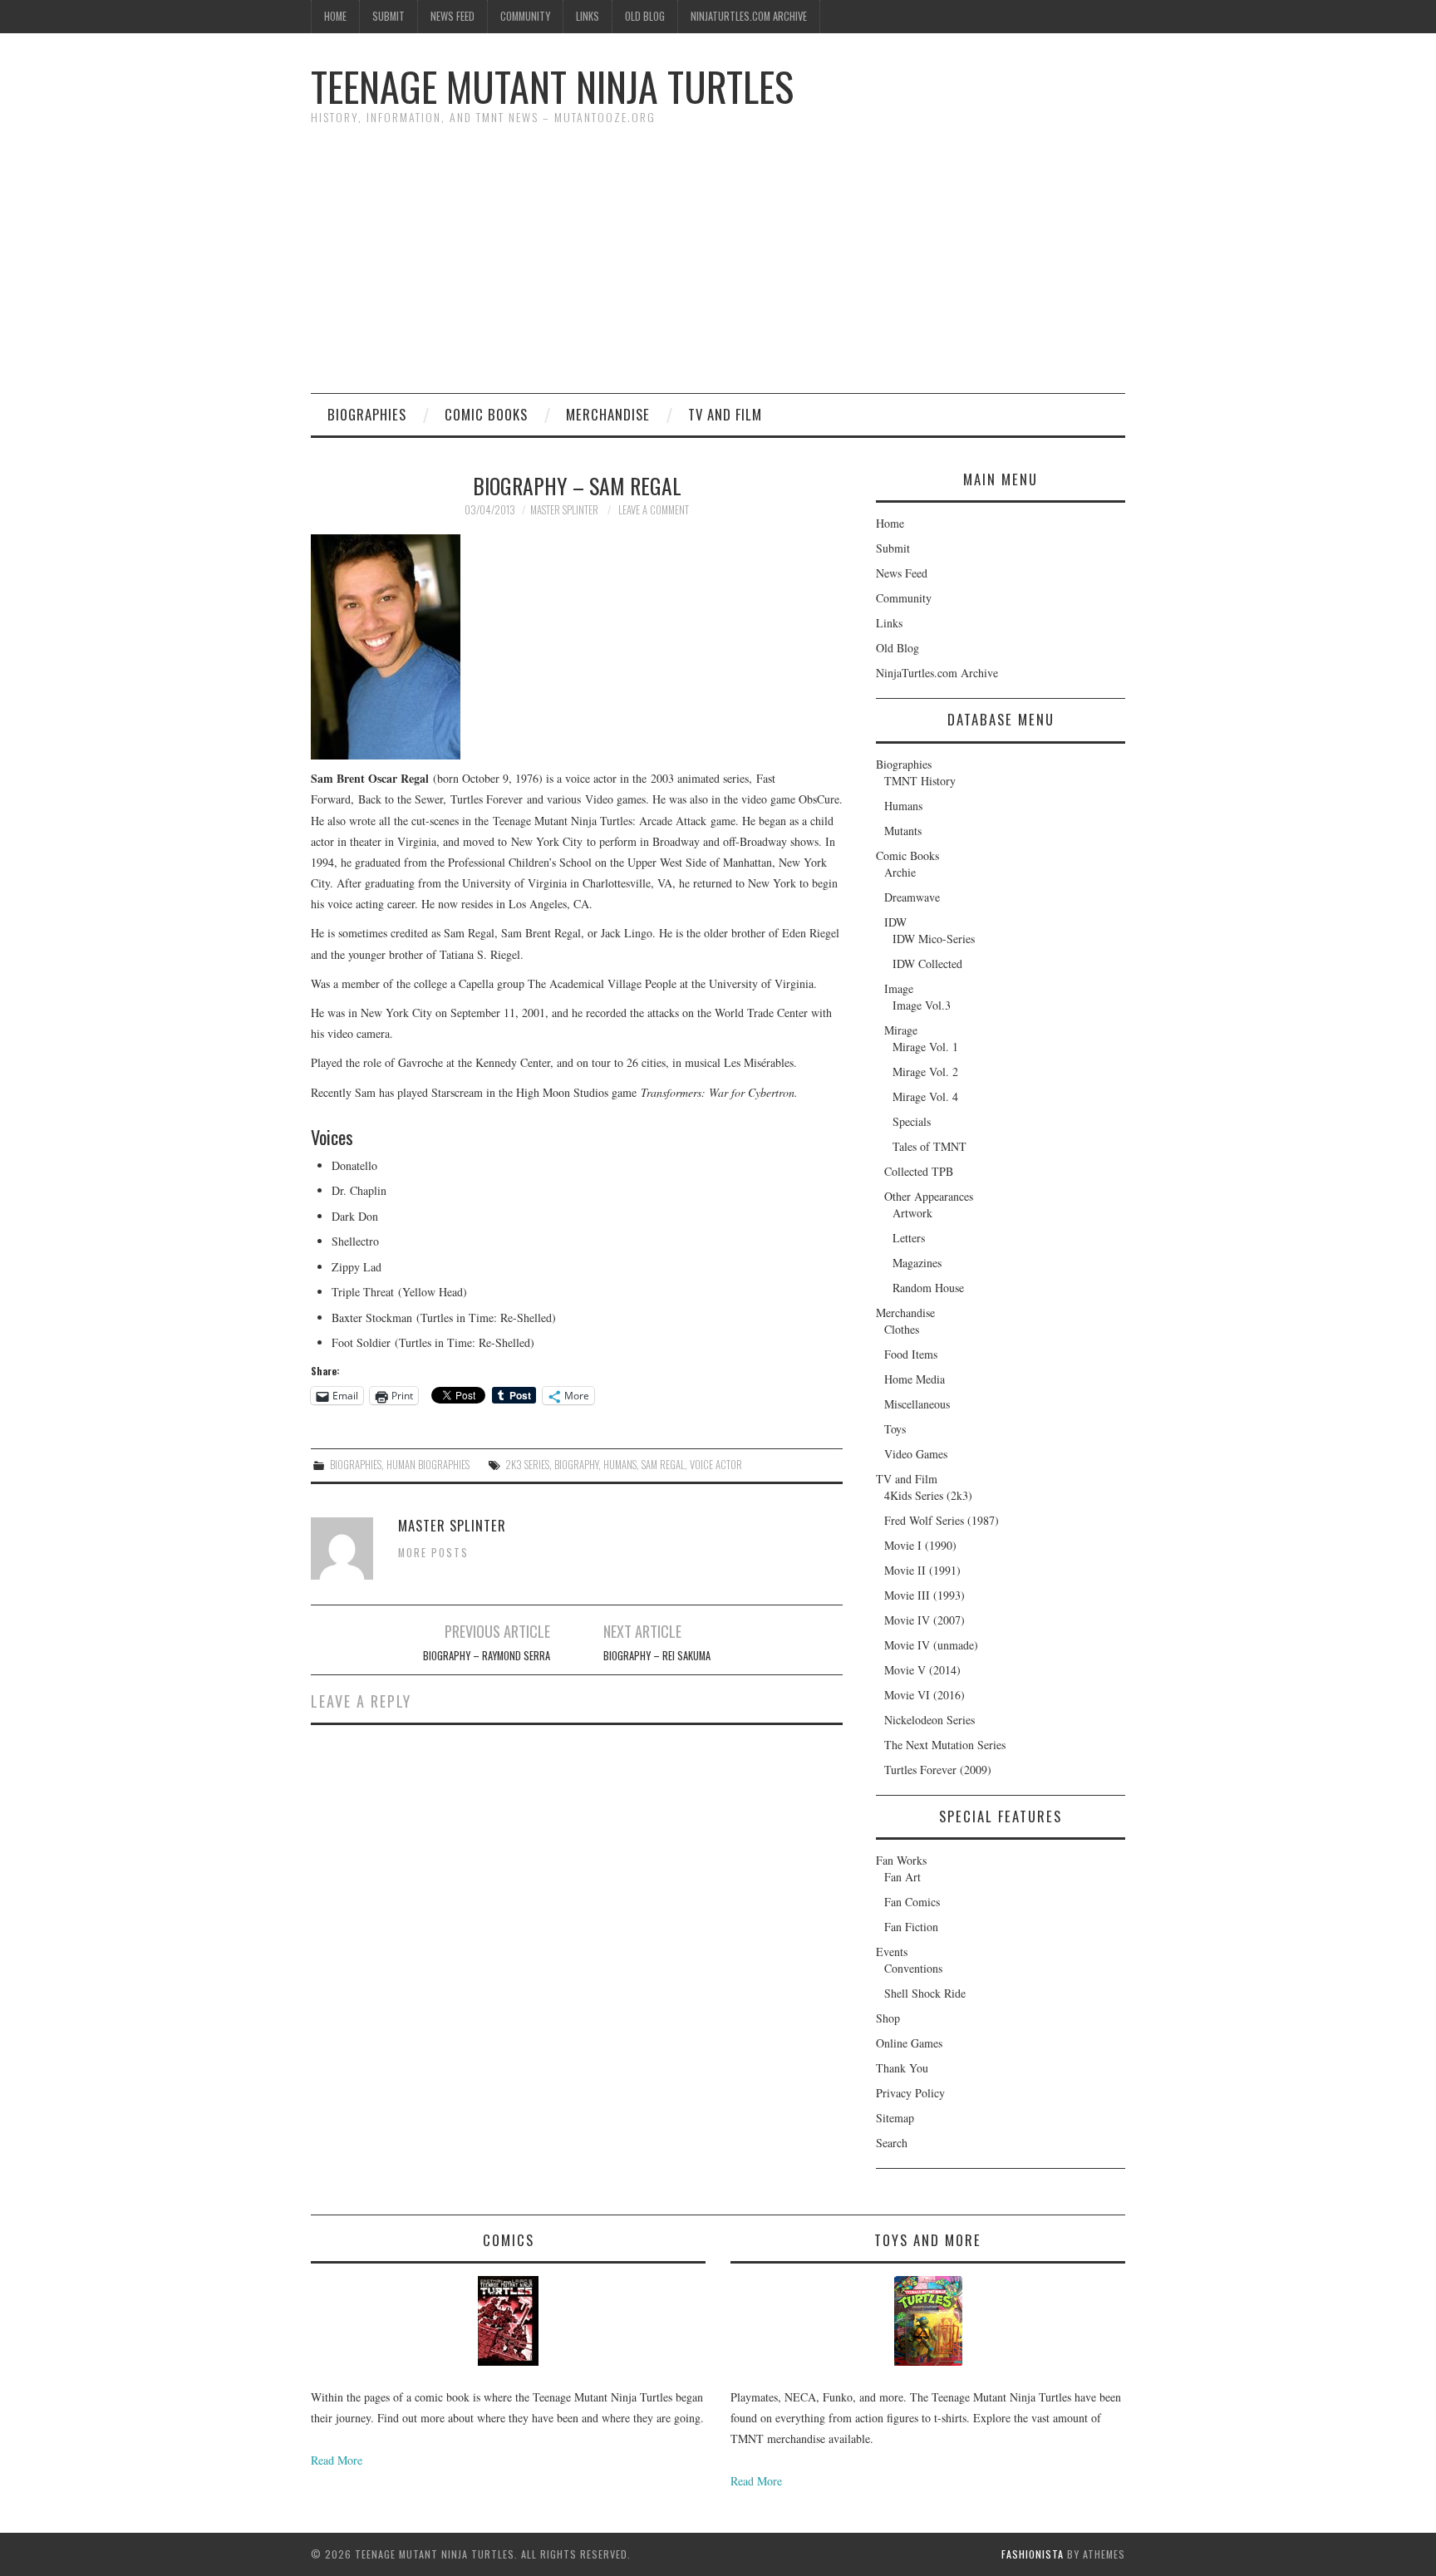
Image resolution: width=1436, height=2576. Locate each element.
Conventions (913, 1968)
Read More (337, 2460)
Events (892, 1952)
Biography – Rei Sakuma (657, 1656)
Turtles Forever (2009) (938, 1770)
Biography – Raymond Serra (487, 1656)
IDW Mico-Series (934, 939)
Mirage (901, 1030)
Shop (888, 2018)
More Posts (433, 1553)
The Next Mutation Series (945, 1745)
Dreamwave (912, 897)
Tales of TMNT (929, 1146)
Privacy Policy (910, 2093)
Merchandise (608, 414)
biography (576, 1465)
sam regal (663, 1465)
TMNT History (920, 781)
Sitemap (895, 2118)
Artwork (912, 1213)
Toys (895, 1429)
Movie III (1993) (925, 1595)
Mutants (903, 831)
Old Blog (645, 16)
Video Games (916, 1454)
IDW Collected (927, 964)
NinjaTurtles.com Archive (749, 16)
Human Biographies (428, 1465)
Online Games (909, 2043)
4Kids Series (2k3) (928, 1495)
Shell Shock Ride (925, 1993)
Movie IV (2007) (925, 1620)
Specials (912, 1121)
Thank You (902, 2068)
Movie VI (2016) (925, 1695)
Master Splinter (564, 510)
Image (899, 988)
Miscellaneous (917, 1404)
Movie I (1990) (920, 1545)
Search (892, 2143)
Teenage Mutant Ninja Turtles (552, 86)
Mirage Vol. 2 (925, 1072)
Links (588, 16)
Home (335, 16)
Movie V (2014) (922, 1670)
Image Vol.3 (922, 1005)
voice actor (716, 1465)
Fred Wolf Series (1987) (942, 1520)
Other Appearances (929, 1196)
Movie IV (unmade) (931, 1645)
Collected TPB (919, 1171)
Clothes (902, 1329)
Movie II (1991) (922, 1570)
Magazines (917, 1263)
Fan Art (902, 1877)
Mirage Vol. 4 (925, 1096)
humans (620, 1465)
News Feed (452, 16)
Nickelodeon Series (929, 1720)
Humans (903, 806)
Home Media (915, 1379)
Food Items (911, 1354)
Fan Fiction (911, 1927)
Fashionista (1033, 2554)
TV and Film (725, 414)
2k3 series (527, 1465)
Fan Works (901, 1860)
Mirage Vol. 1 (925, 1047)
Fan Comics (912, 1902)
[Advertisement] (718, 268)
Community (525, 16)
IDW (895, 922)
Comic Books (486, 414)
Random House (928, 1288)
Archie (900, 872)
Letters (909, 1238)
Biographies (367, 414)
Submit (389, 16)
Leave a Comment (654, 510)
